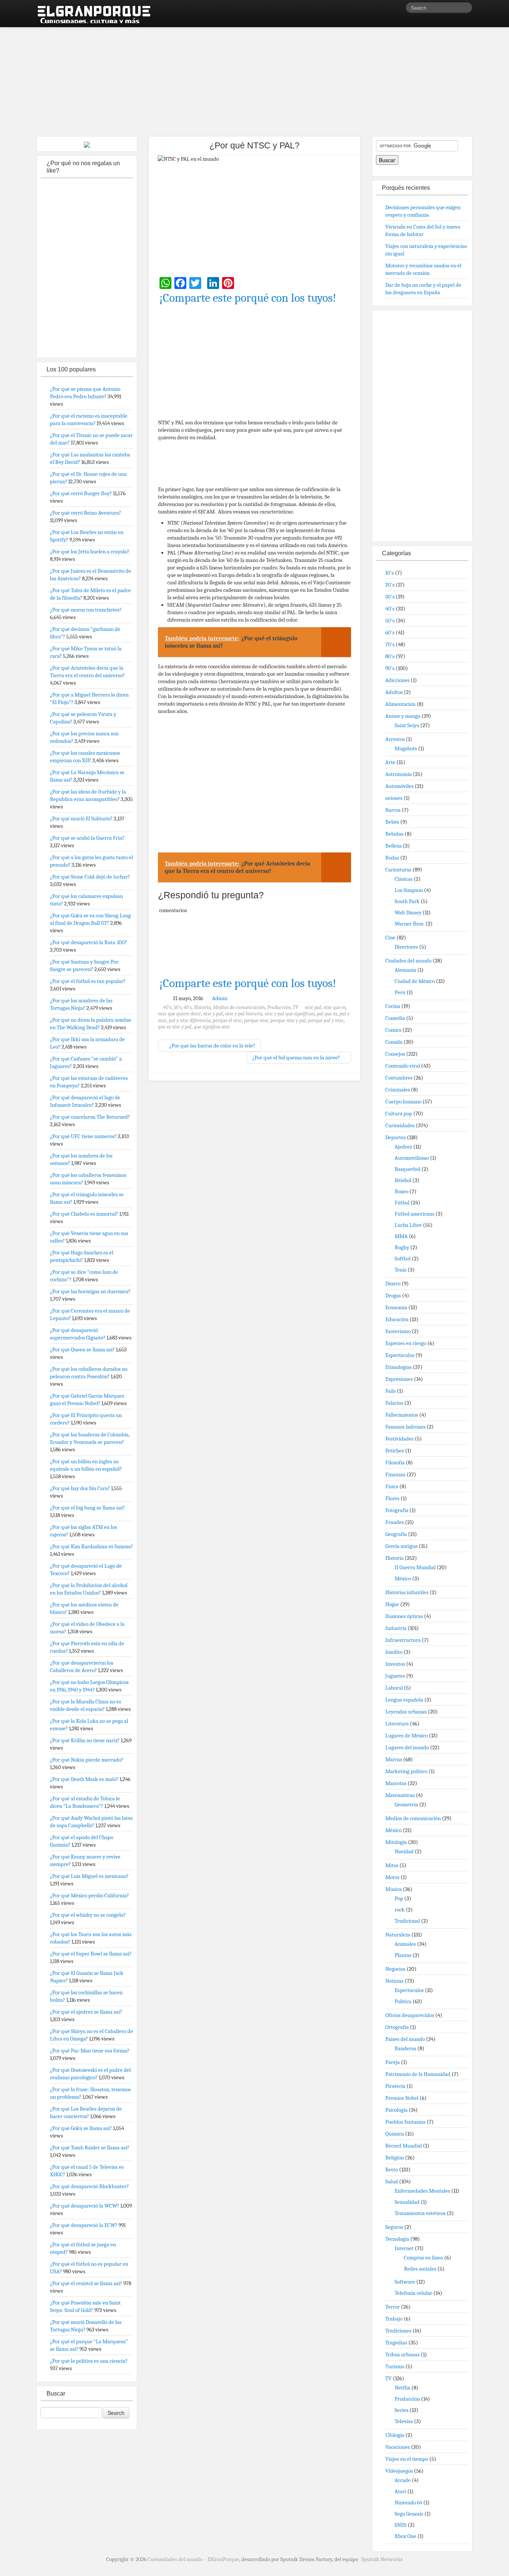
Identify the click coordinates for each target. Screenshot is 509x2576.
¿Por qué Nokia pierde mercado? (87, 1760)
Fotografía (397, 1510)
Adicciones (397, 680)
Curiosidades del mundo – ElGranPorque (193, 2559)
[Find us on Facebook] (389, 9)
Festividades (399, 1439)
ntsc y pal (213, 1014)
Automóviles (399, 786)
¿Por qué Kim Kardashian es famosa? (91, 1546)
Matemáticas (400, 1795)
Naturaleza (398, 1935)
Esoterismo (398, 1331)
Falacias (394, 1403)
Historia (202, 1007)
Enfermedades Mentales (422, 2191)
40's (167, 1007)
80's (390, 656)
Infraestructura (403, 1640)
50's (178, 1007)
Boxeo (401, 1191)
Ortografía (397, 2027)
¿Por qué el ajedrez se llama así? (86, 2012)
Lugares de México (407, 1735)
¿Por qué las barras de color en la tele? (212, 1046)
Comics (393, 1030)
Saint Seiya (407, 725)
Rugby (402, 1247)
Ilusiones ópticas (404, 1616)
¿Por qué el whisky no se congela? (88, 1915)
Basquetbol (407, 1169)
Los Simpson (409, 890)
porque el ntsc (227, 1020)
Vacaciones (398, 2447)
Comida (394, 1042)
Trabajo (394, 2319)
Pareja (393, 2062)
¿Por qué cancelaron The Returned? (90, 1117)
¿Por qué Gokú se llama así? (81, 2128)
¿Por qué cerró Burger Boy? (81, 493)
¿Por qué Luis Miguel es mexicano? (89, 1876)
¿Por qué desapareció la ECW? (84, 2225)
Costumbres (399, 1078)
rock (400, 1910)
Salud (392, 2181)
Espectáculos (400, 1355)
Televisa (404, 2421)
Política (403, 2001)
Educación (397, 1319)
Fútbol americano (415, 1214)
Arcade (403, 2480)
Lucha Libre (408, 1225)
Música (393, 1889)
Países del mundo (405, 2039)
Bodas (392, 858)
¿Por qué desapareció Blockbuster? (89, 2186)
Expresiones (399, 1379)
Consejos (395, 1054)
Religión (395, 2158)
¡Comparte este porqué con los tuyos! (248, 298)
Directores (406, 947)
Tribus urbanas (402, 2354)
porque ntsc (256, 1020)
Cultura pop (399, 1113)
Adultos (394, 692)
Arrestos (395, 739)
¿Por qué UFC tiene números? (83, 1136)
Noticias (394, 1981)
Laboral (394, 1688)
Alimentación (400, 704)
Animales (405, 1944)
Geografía (396, 1534)
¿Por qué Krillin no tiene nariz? (85, 1740)
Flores (392, 1498)
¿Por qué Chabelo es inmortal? (84, 1214)
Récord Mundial (404, 2146)
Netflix (402, 2388)
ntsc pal (313, 1007)
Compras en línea (423, 2258)
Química (395, 2134)
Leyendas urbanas (406, 1712)
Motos (392, 1877)
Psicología (396, 2110)
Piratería (395, 2086)
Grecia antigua (401, 1546)
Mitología (396, 1842)
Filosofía (395, 1463)
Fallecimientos (402, 1415)
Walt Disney (408, 912)
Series (401, 2410)
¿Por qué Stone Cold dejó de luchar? (90, 877)
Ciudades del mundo (408, 961)
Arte (390, 762)
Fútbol (402, 1203)
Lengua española (404, 1700)
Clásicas (404, 879)
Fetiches (395, 1451)
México (403, 1578)
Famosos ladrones (405, 1427)
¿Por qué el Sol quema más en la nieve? (297, 1058)
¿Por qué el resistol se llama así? (86, 2283)
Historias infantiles (407, 1592)
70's (390, 644)
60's (188, 1007)
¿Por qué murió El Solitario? (81, 819)
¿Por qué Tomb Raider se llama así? (90, 2148)
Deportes (396, 1137)
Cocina (393, 1006)
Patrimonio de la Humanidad (418, 2074)
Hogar (392, 1604)
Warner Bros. (410, 924)
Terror (393, 2307)
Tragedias (396, 2343)
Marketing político (406, 1771)
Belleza (393, 846)
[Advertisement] (255, 78)
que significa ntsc (212, 1027)
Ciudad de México (415, 981)
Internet (404, 2248)
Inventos (395, 1664)
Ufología (395, 2435)
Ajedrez (403, 1147)
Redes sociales (420, 2269)
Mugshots (406, 748)
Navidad (404, 1851)
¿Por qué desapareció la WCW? (85, 2206)
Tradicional (407, 1921)
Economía (396, 1307)
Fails (391, 1391)
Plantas (403, 1955)
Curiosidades (400, 1125)
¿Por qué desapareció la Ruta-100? (88, 942)
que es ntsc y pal (175, 1027)
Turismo (395, 2366)
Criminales (398, 1090)
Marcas (394, 1759)
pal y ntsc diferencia (190, 1020)
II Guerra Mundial (415, 1567)
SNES (401, 2525)
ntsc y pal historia (244, 1014)
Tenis (401, 1270)
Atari (400, 2491)
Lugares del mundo (407, 1747)
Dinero (393, 1284)
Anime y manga (403, 716)
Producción (279, 1007)
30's (390, 597)
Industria (396, 1628)
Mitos (392, 1865)
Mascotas (396, 1783)
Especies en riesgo (406, 1343)
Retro (392, 2170)
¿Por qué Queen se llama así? (82, 1350)
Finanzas (395, 1474)
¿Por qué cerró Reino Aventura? (86, 513)
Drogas (393, 1295)
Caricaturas (398, 870)
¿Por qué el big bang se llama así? (87, 1508)
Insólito (394, 1652)
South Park (407, 901)
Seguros (394, 2227)
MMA (401, 1236)
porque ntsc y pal (288, 1020)
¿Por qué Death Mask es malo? (84, 1779)
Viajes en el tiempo (407, 2459)
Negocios (395, 1969)
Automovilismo (412, 1158)
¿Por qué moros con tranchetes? (86, 610)
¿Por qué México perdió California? (89, 1895)
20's (390, 585)
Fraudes (395, 1522)
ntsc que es (335, 1007)
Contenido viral (403, 1066)
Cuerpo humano (403, 1102)
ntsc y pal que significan (290, 1014)
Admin (220, 998)
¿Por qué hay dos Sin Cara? (80, 1488)
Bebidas (394, 834)
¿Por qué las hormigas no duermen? (90, 1291)
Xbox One (405, 2536)
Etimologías (399, 1367)
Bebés (392, 822)
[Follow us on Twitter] (400, 9)
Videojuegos (399, 2471)
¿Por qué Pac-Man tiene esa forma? (90, 2051)
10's (390, 573)
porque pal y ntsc (326, 1020)
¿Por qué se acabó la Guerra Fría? (87, 838)
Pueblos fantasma (405, 2122)
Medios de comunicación (239, 1007)
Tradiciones (398, 2331)
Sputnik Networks (382, 2559)
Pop (399, 1898)
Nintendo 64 (408, 2503)
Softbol (403, 1259)
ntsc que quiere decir (179, 1014)
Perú (400, 992)
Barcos (393, 810)
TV (296, 1007)
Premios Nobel (402, 2098)
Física (392, 1486)
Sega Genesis (409, 2514)
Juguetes (395, 1676)
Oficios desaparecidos (410, 2015)
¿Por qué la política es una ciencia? (89, 2361)
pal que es (327, 1014)
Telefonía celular (413, 2293)
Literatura (397, 1724)
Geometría (406, 1804)
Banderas (405, 2048)
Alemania (405, 970)
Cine (390, 937)
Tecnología (397, 2239)
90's (390, 668)
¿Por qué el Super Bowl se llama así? (91, 1954)
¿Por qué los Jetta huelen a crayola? (90, 552)
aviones (394, 798)
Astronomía (399, 774)
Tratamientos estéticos (420, 2213)
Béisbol (403, 1180)
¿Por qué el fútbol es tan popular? (88, 981)
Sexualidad (407, 2202)
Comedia (395, 1018)
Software (405, 2282)
